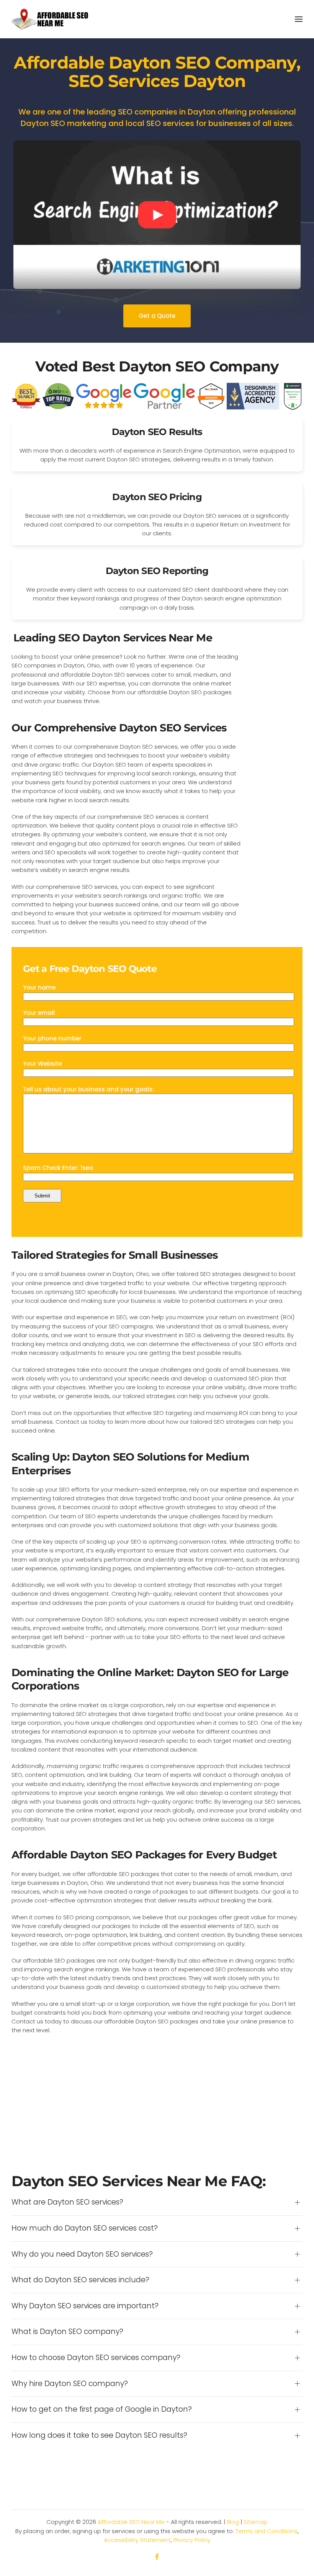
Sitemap (256, 2522)
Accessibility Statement (137, 2540)
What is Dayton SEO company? (67, 2332)
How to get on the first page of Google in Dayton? (102, 2409)
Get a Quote (157, 316)
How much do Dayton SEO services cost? (85, 2228)
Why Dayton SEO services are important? (85, 2306)
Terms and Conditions (267, 2531)
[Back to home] (50, 19)
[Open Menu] (299, 19)
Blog (233, 2522)
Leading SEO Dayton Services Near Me (113, 638)
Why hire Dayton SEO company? (70, 2384)
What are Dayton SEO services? (67, 2202)
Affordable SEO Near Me (131, 2522)
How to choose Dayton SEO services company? (96, 2358)
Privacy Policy (192, 2540)
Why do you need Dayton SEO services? (82, 2254)
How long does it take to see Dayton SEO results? (99, 2435)
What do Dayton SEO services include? (80, 2280)
